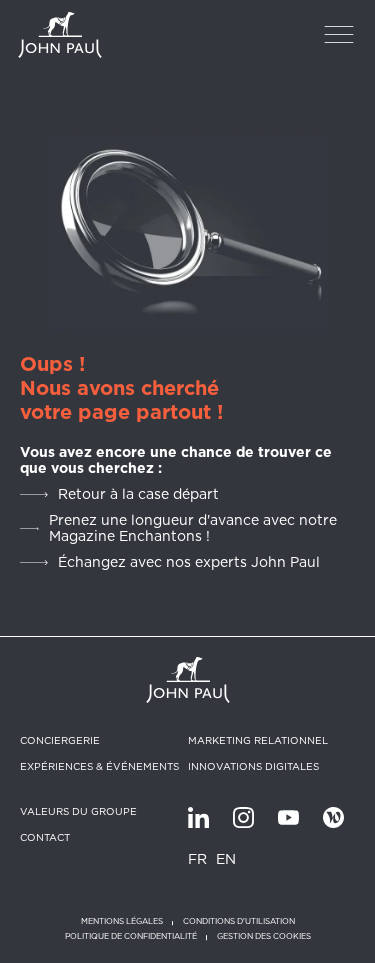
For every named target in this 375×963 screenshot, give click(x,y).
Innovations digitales (253, 766)
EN (226, 859)
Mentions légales (122, 921)
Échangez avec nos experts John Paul (189, 562)
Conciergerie (60, 740)
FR (197, 859)
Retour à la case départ (138, 494)
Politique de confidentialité (131, 936)
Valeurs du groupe (78, 811)
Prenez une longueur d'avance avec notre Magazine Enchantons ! (193, 528)
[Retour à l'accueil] (60, 35)
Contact (45, 837)
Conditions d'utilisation (239, 921)
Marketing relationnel (258, 740)
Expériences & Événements (99, 766)
